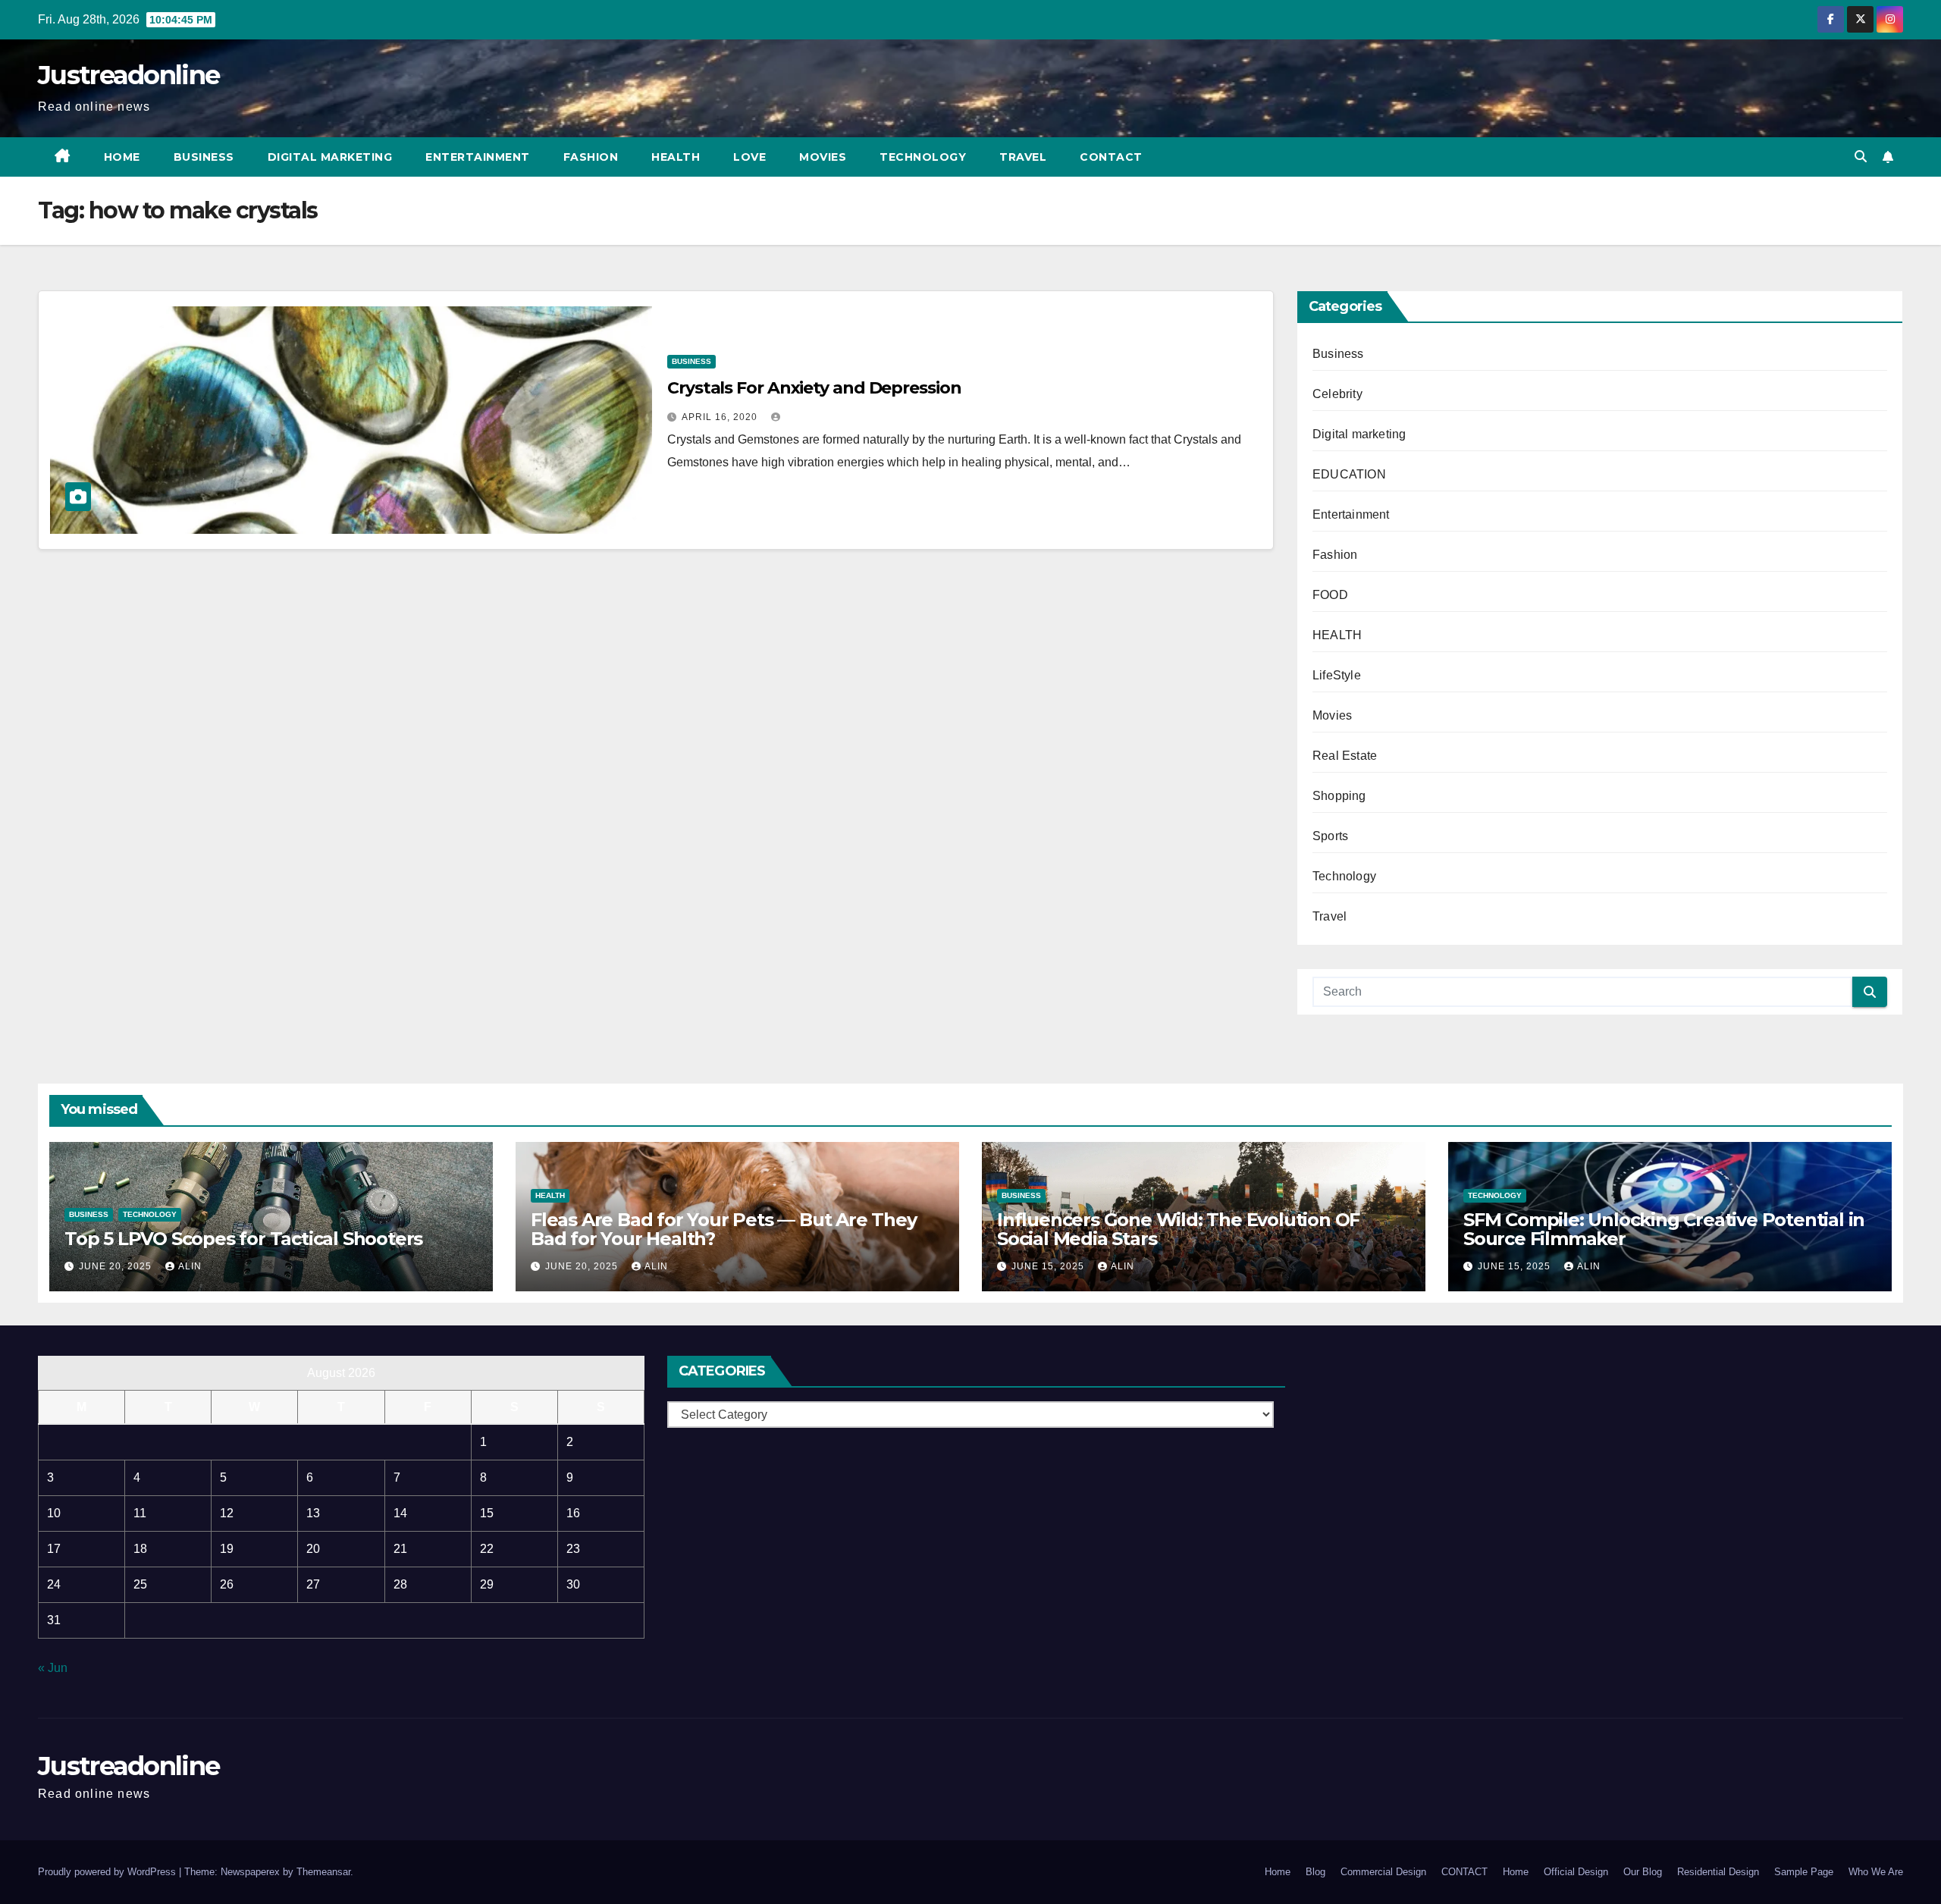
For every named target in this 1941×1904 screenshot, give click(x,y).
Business (204, 157)
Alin (190, 1266)
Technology (923, 157)
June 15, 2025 (1049, 1266)
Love (749, 157)
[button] (1861, 157)
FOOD (1330, 595)
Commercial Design (1383, 1872)
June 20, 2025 (117, 1266)
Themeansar (323, 1872)
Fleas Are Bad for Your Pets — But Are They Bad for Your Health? (724, 1229)
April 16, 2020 (721, 417)
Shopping (1339, 796)
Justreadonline (129, 75)
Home (122, 157)
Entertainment (478, 157)
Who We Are (1876, 1872)
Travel (1023, 157)
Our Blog (1643, 1872)
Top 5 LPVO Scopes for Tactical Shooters (243, 1239)
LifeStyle (1337, 675)
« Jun (53, 1668)
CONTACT (1111, 157)
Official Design (1576, 1872)
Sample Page (1804, 1872)
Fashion (591, 157)
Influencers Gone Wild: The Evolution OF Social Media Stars (1178, 1229)
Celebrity (1337, 394)
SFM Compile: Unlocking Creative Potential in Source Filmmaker (1664, 1229)
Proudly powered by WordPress (108, 1872)
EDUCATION (1349, 474)
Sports (1330, 836)
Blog (1315, 1872)
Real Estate (1345, 756)
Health (676, 157)
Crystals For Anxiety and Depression (814, 388)
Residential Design (1718, 1872)
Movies (823, 157)
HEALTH (1337, 635)
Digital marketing (330, 157)
